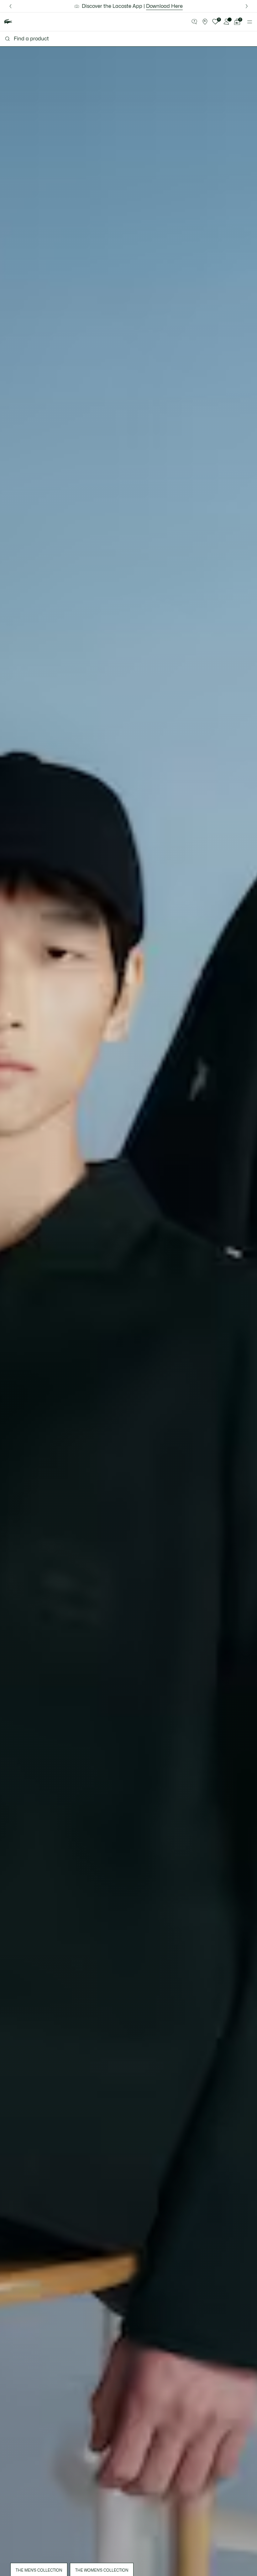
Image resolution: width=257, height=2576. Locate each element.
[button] (194, 22)
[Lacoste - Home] (8, 22)
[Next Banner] (247, 6)
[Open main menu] (250, 22)
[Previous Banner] (10, 6)
